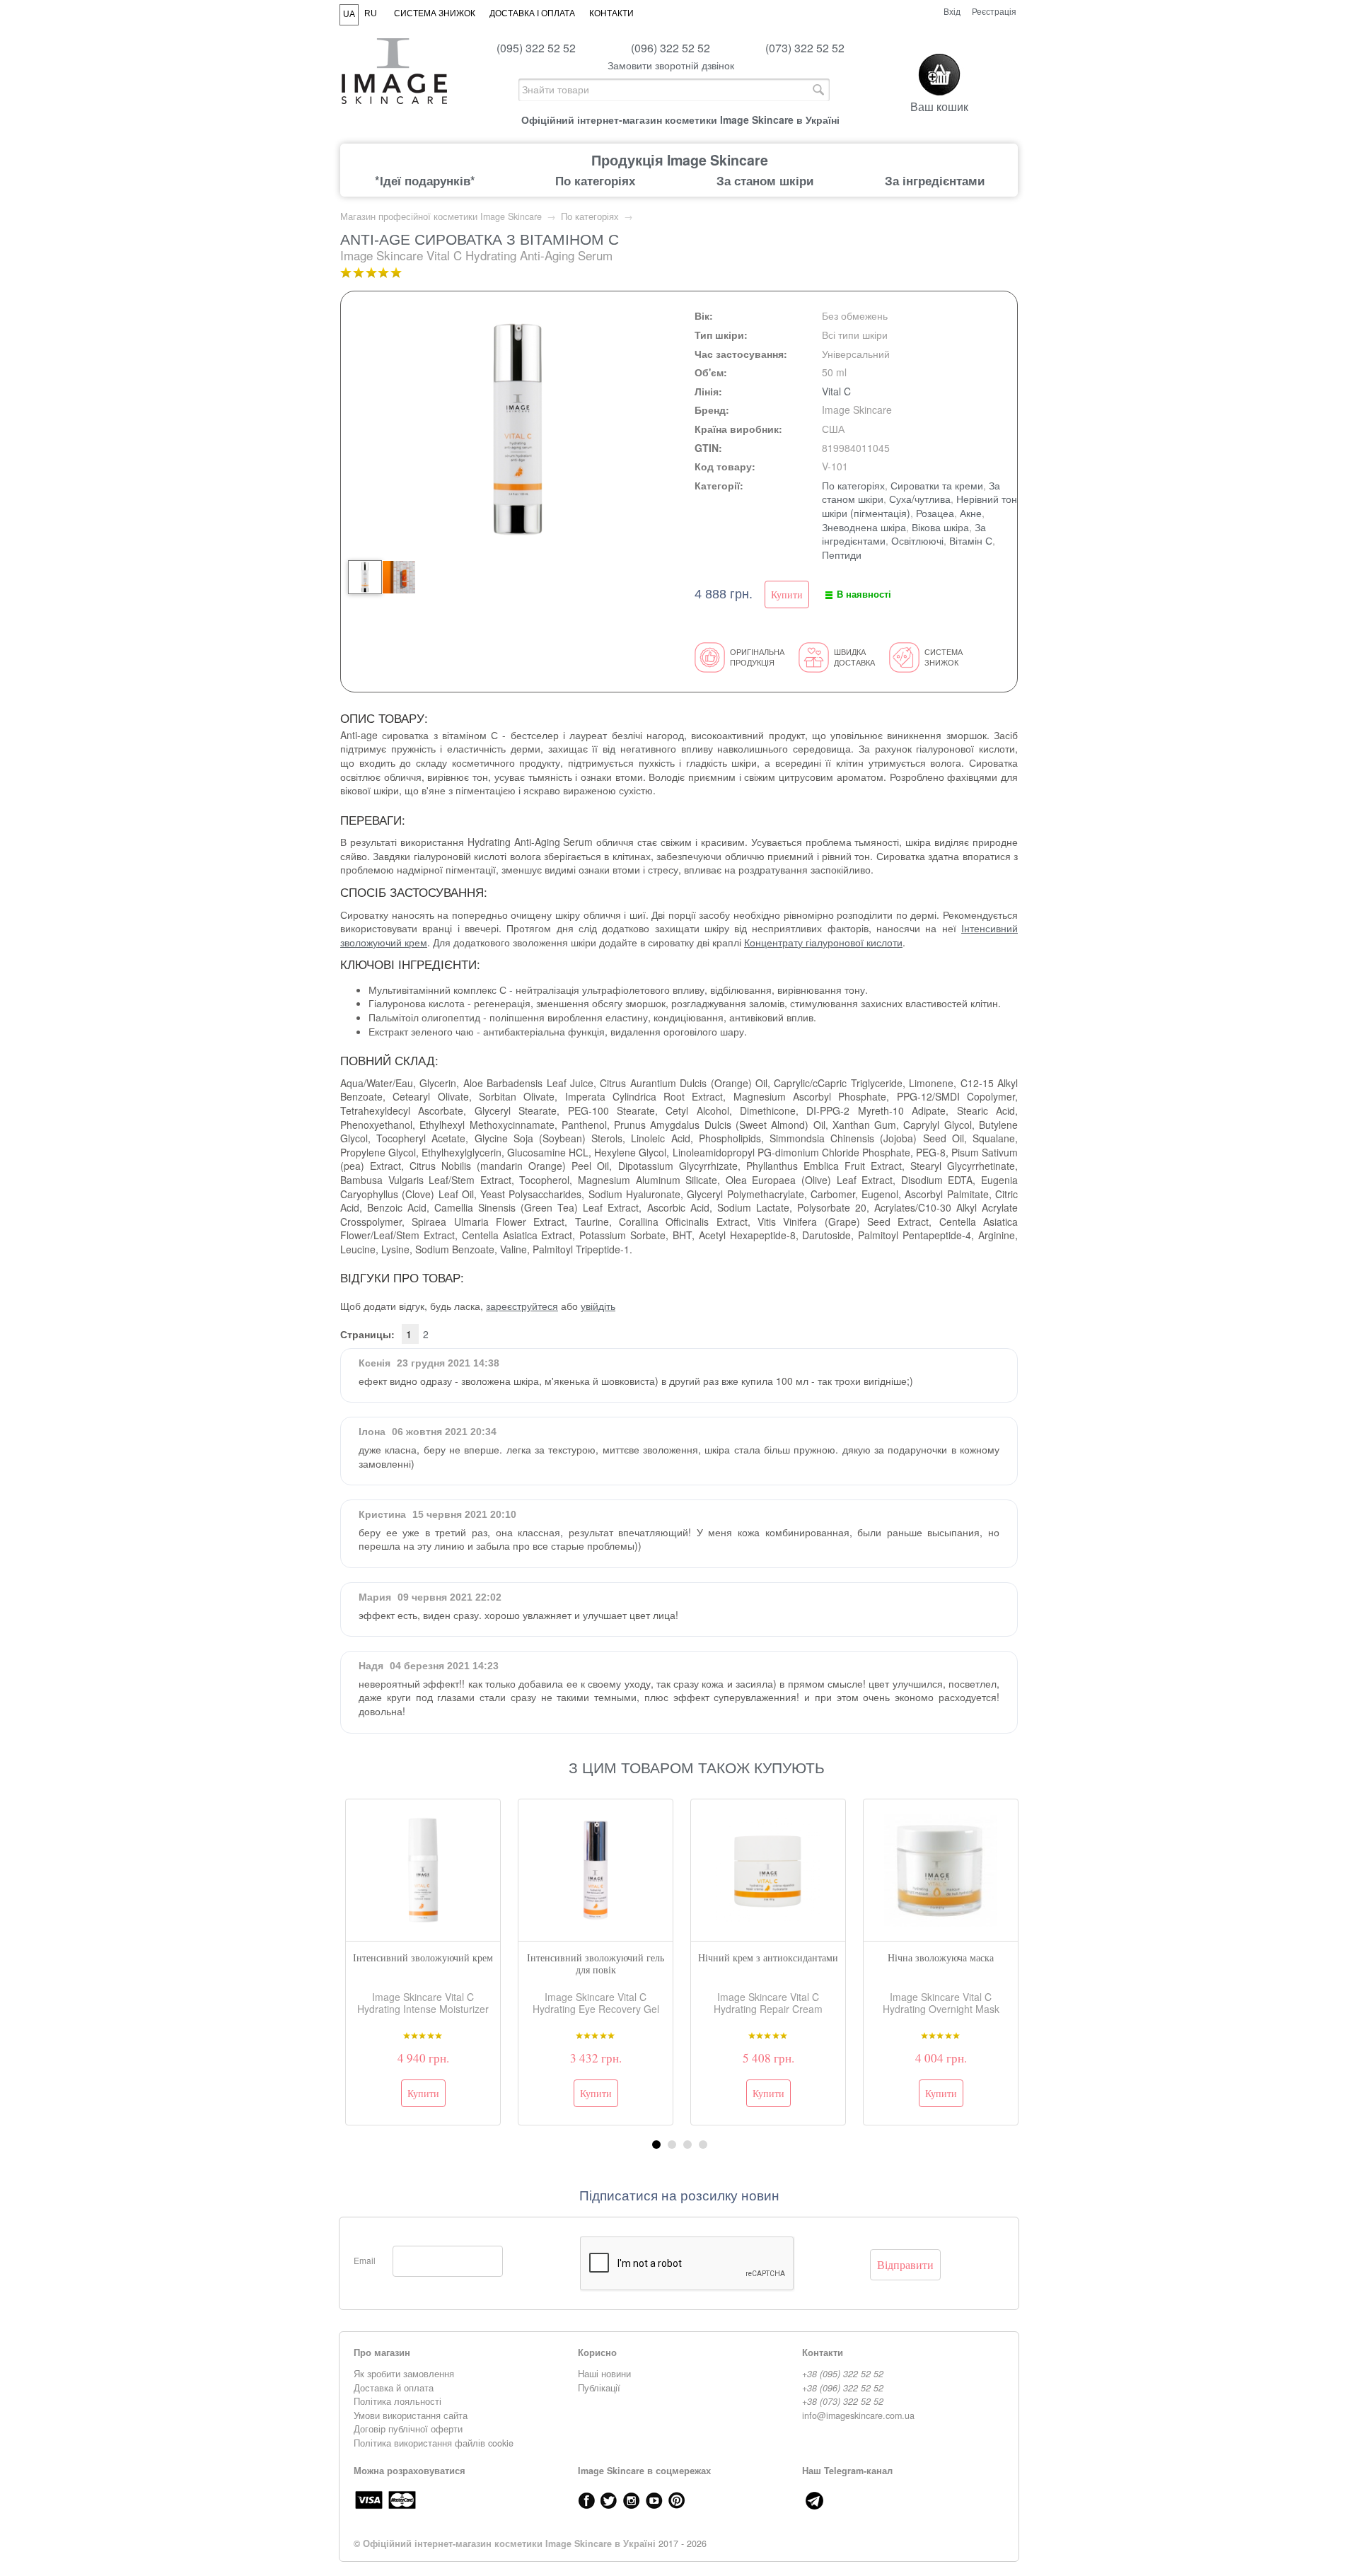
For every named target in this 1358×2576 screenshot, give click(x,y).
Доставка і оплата (532, 13)
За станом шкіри (765, 180)
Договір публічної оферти (408, 2429)
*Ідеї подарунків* (425, 180)
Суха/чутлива (920, 499)
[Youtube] (654, 2500)
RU (371, 13)
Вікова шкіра (940, 527)
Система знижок (435, 13)
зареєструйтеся (522, 1306)
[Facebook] (586, 2500)
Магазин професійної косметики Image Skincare (441, 216)
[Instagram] (632, 2500)
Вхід (952, 11)
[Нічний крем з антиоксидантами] (768, 1870)
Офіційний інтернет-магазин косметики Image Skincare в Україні (509, 2543)
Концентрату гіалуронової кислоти (823, 942)
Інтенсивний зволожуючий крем (423, 1957)
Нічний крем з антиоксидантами (768, 1957)
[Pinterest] (677, 2500)
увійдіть (598, 1306)
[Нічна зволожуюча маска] (941, 1870)
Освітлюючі (917, 540)
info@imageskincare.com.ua (858, 2415)
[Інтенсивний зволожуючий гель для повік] (596, 1870)
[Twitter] (609, 2500)
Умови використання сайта (411, 2415)
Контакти (611, 13)
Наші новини (604, 2374)
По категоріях (595, 180)
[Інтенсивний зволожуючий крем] (423, 1870)
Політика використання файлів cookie (434, 2443)
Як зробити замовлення (404, 2374)
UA (349, 14)
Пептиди (842, 555)
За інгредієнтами (935, 180)
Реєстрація (994, 11)
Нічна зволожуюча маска (941, 1957)
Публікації (599, 2388)
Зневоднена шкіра (864, 527)
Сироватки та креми (937, 485)
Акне (971, 513)
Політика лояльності (397, 2401)
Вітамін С (971, 540)
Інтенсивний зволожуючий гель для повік (596, 1963)
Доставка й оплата (394, 2388)
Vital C (836, 391)
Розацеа (935, 513)
